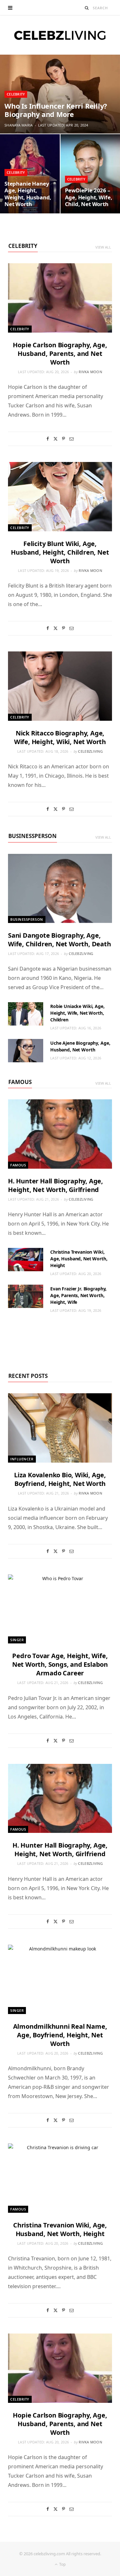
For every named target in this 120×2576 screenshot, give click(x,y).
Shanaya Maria (19, 125)
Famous (20, 1082)
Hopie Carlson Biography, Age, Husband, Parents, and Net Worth (60, 354)
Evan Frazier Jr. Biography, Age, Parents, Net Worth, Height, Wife (78, 1295)
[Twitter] (56, 439)
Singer (17, 1640)
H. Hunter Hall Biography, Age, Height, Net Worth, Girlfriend (56, 1185)
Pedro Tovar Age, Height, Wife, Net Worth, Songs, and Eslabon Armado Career (60, 1664)
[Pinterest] (64, 439)
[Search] (87, 8)
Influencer (22, 1459)
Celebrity (16, 94)
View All (103, 247)
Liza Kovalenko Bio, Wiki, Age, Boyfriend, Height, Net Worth (60, 1479)
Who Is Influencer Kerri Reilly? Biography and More (56, 110)
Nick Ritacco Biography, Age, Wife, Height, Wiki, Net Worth (60, 737)
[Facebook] (48, 439)
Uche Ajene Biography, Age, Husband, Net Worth (80, 1046)
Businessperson (32, 836)
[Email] (72, 439)
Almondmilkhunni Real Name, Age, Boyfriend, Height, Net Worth (60, 2035)
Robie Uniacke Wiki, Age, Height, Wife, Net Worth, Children (77, 1013)
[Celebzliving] (60, 35)
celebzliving (90, 751)
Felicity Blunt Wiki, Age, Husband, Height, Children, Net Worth (60, 552)
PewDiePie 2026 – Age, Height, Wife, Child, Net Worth (89, 197)
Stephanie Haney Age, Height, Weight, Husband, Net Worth (28, 194)
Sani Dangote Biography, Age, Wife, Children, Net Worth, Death (60, 940)
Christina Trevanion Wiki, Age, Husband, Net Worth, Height (79, 1259)
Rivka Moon (90, 372)
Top (62, 2564)
